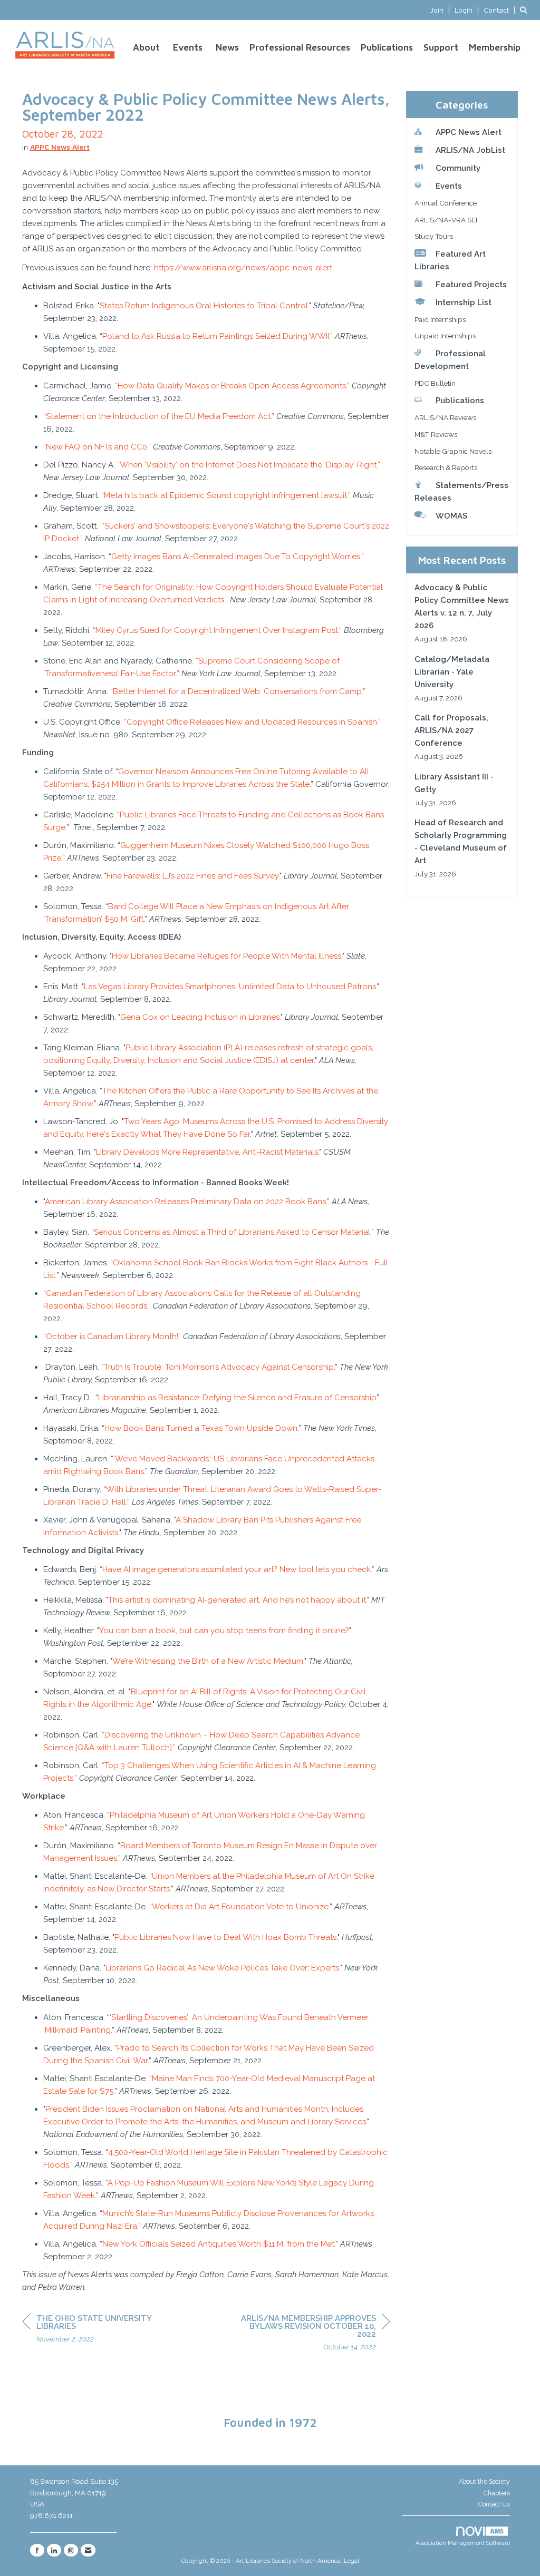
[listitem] (441, 10)
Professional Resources (300, 47)
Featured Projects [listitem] (471, 285)
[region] (311, 2334)
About (146, 47)
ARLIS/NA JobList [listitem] (470, 150)
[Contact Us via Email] (88, 2550)
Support (441, 47)
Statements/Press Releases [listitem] (461, 492)
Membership (495, 47)
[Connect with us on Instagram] (71, 2550)
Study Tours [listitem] (434, 236)
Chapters (497, 2493)
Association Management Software (463, 2543)
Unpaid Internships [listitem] (445, 336)
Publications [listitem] (460, 401)
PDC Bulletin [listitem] (435, 383)
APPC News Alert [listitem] (469, 132)
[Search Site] (526, 10)
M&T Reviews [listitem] (436, 434)
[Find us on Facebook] (37, 2550)
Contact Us (494, 2504)
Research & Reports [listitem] (446, 467)
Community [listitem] (458, 168)
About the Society (484, 2482)
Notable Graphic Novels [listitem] (453, 451)
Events (188, 47)
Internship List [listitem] (464, 303)
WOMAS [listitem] (451, 516)
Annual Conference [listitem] (446, 203)
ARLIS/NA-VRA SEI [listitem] (446, 220)
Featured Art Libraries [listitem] (450, 260)
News (227, 47)
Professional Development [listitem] (450, 360)
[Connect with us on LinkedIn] (54, 2550)
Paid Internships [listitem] (440, 319)
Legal (351, 2561)
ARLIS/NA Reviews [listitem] (445, 417)
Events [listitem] (449, 186)
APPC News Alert (60, 147)
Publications (387, 47)
